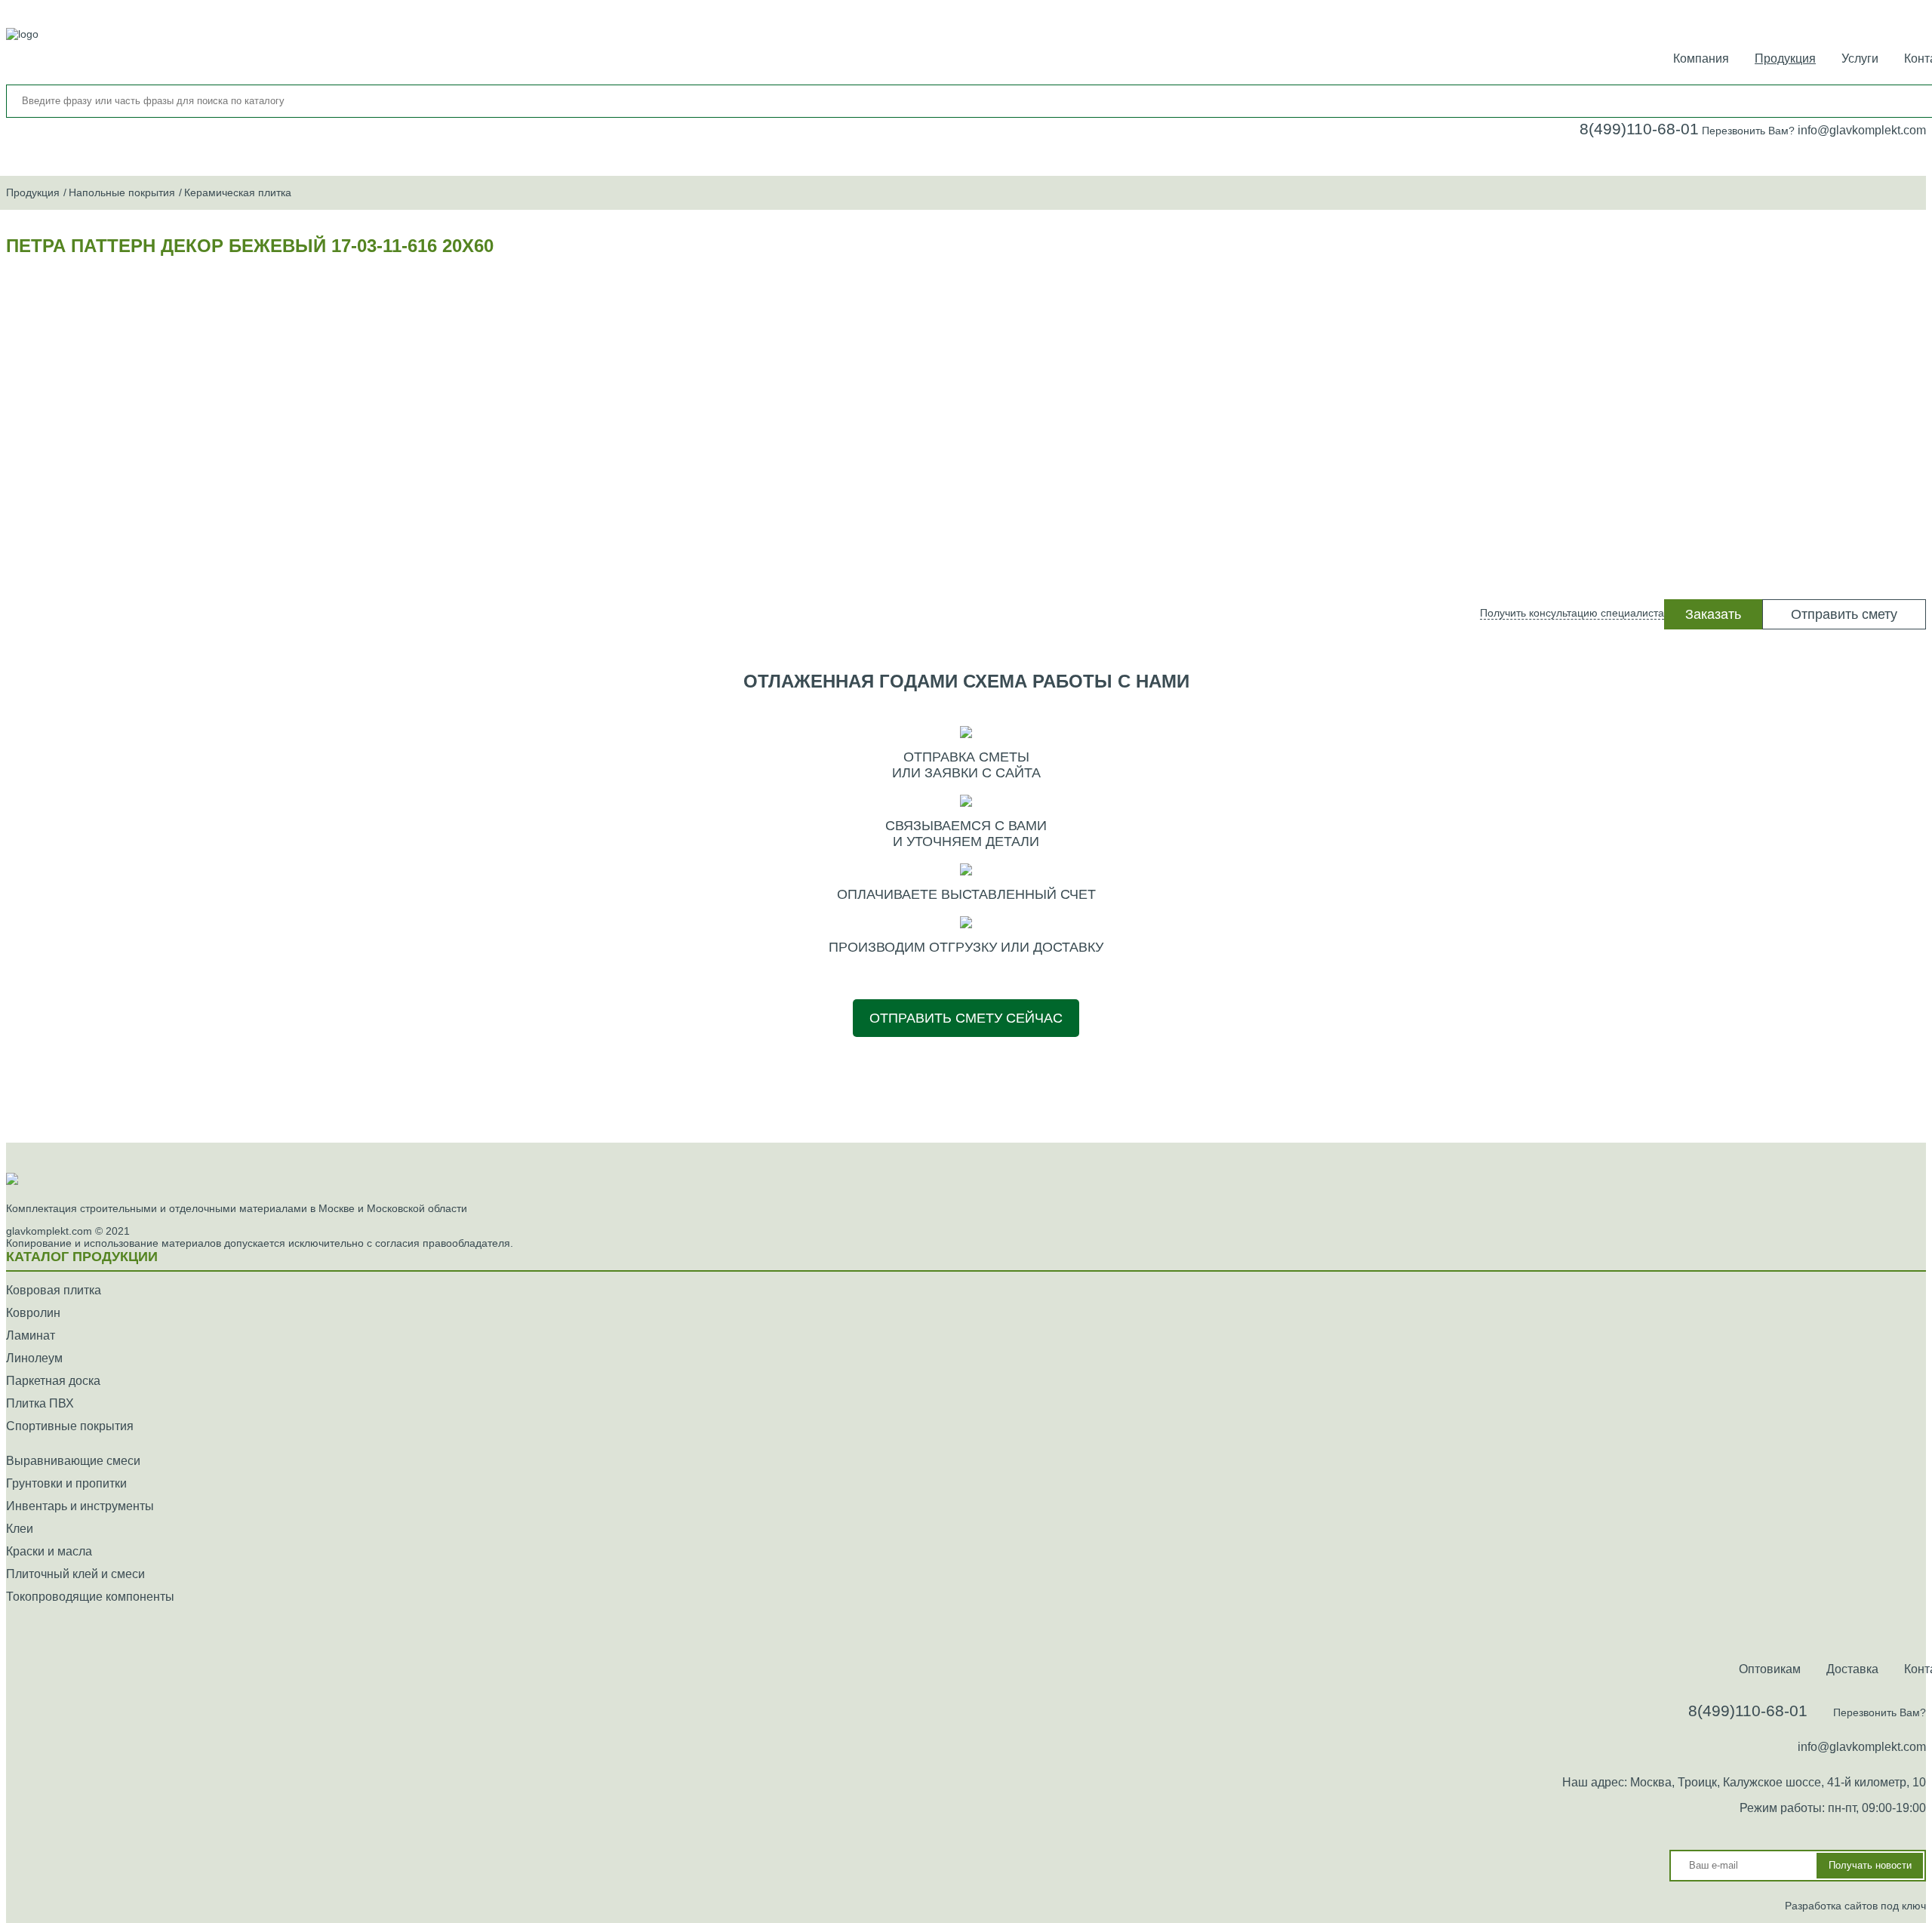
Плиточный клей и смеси (75, 1574)
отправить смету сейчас (966, 1018)
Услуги (1860, 58)
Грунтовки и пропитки (66, 1483)
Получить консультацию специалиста (1572, 613)
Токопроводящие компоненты (90, 1597)
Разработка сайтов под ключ (1855, 1906)
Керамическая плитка (238, 192)
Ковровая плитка (54, 1290)
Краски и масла (49, 1551)
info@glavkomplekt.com (1862, 130)
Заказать (1713, 614)
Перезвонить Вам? (1748, 131)
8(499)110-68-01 (1639, 129)
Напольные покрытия (122, 192)
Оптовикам (1770, 1669)
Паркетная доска (53, 1381)
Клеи (20, 1529)
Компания (1701, 58)
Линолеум (34, 1358)
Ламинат (31, 1335)
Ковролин (33, 1313)
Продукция (1785, 58)
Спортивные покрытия (70, 1426)
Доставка (1852, 1669)
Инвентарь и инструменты (80, 1506)
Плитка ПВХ (40, 1403)
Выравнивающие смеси (73, 1461)
